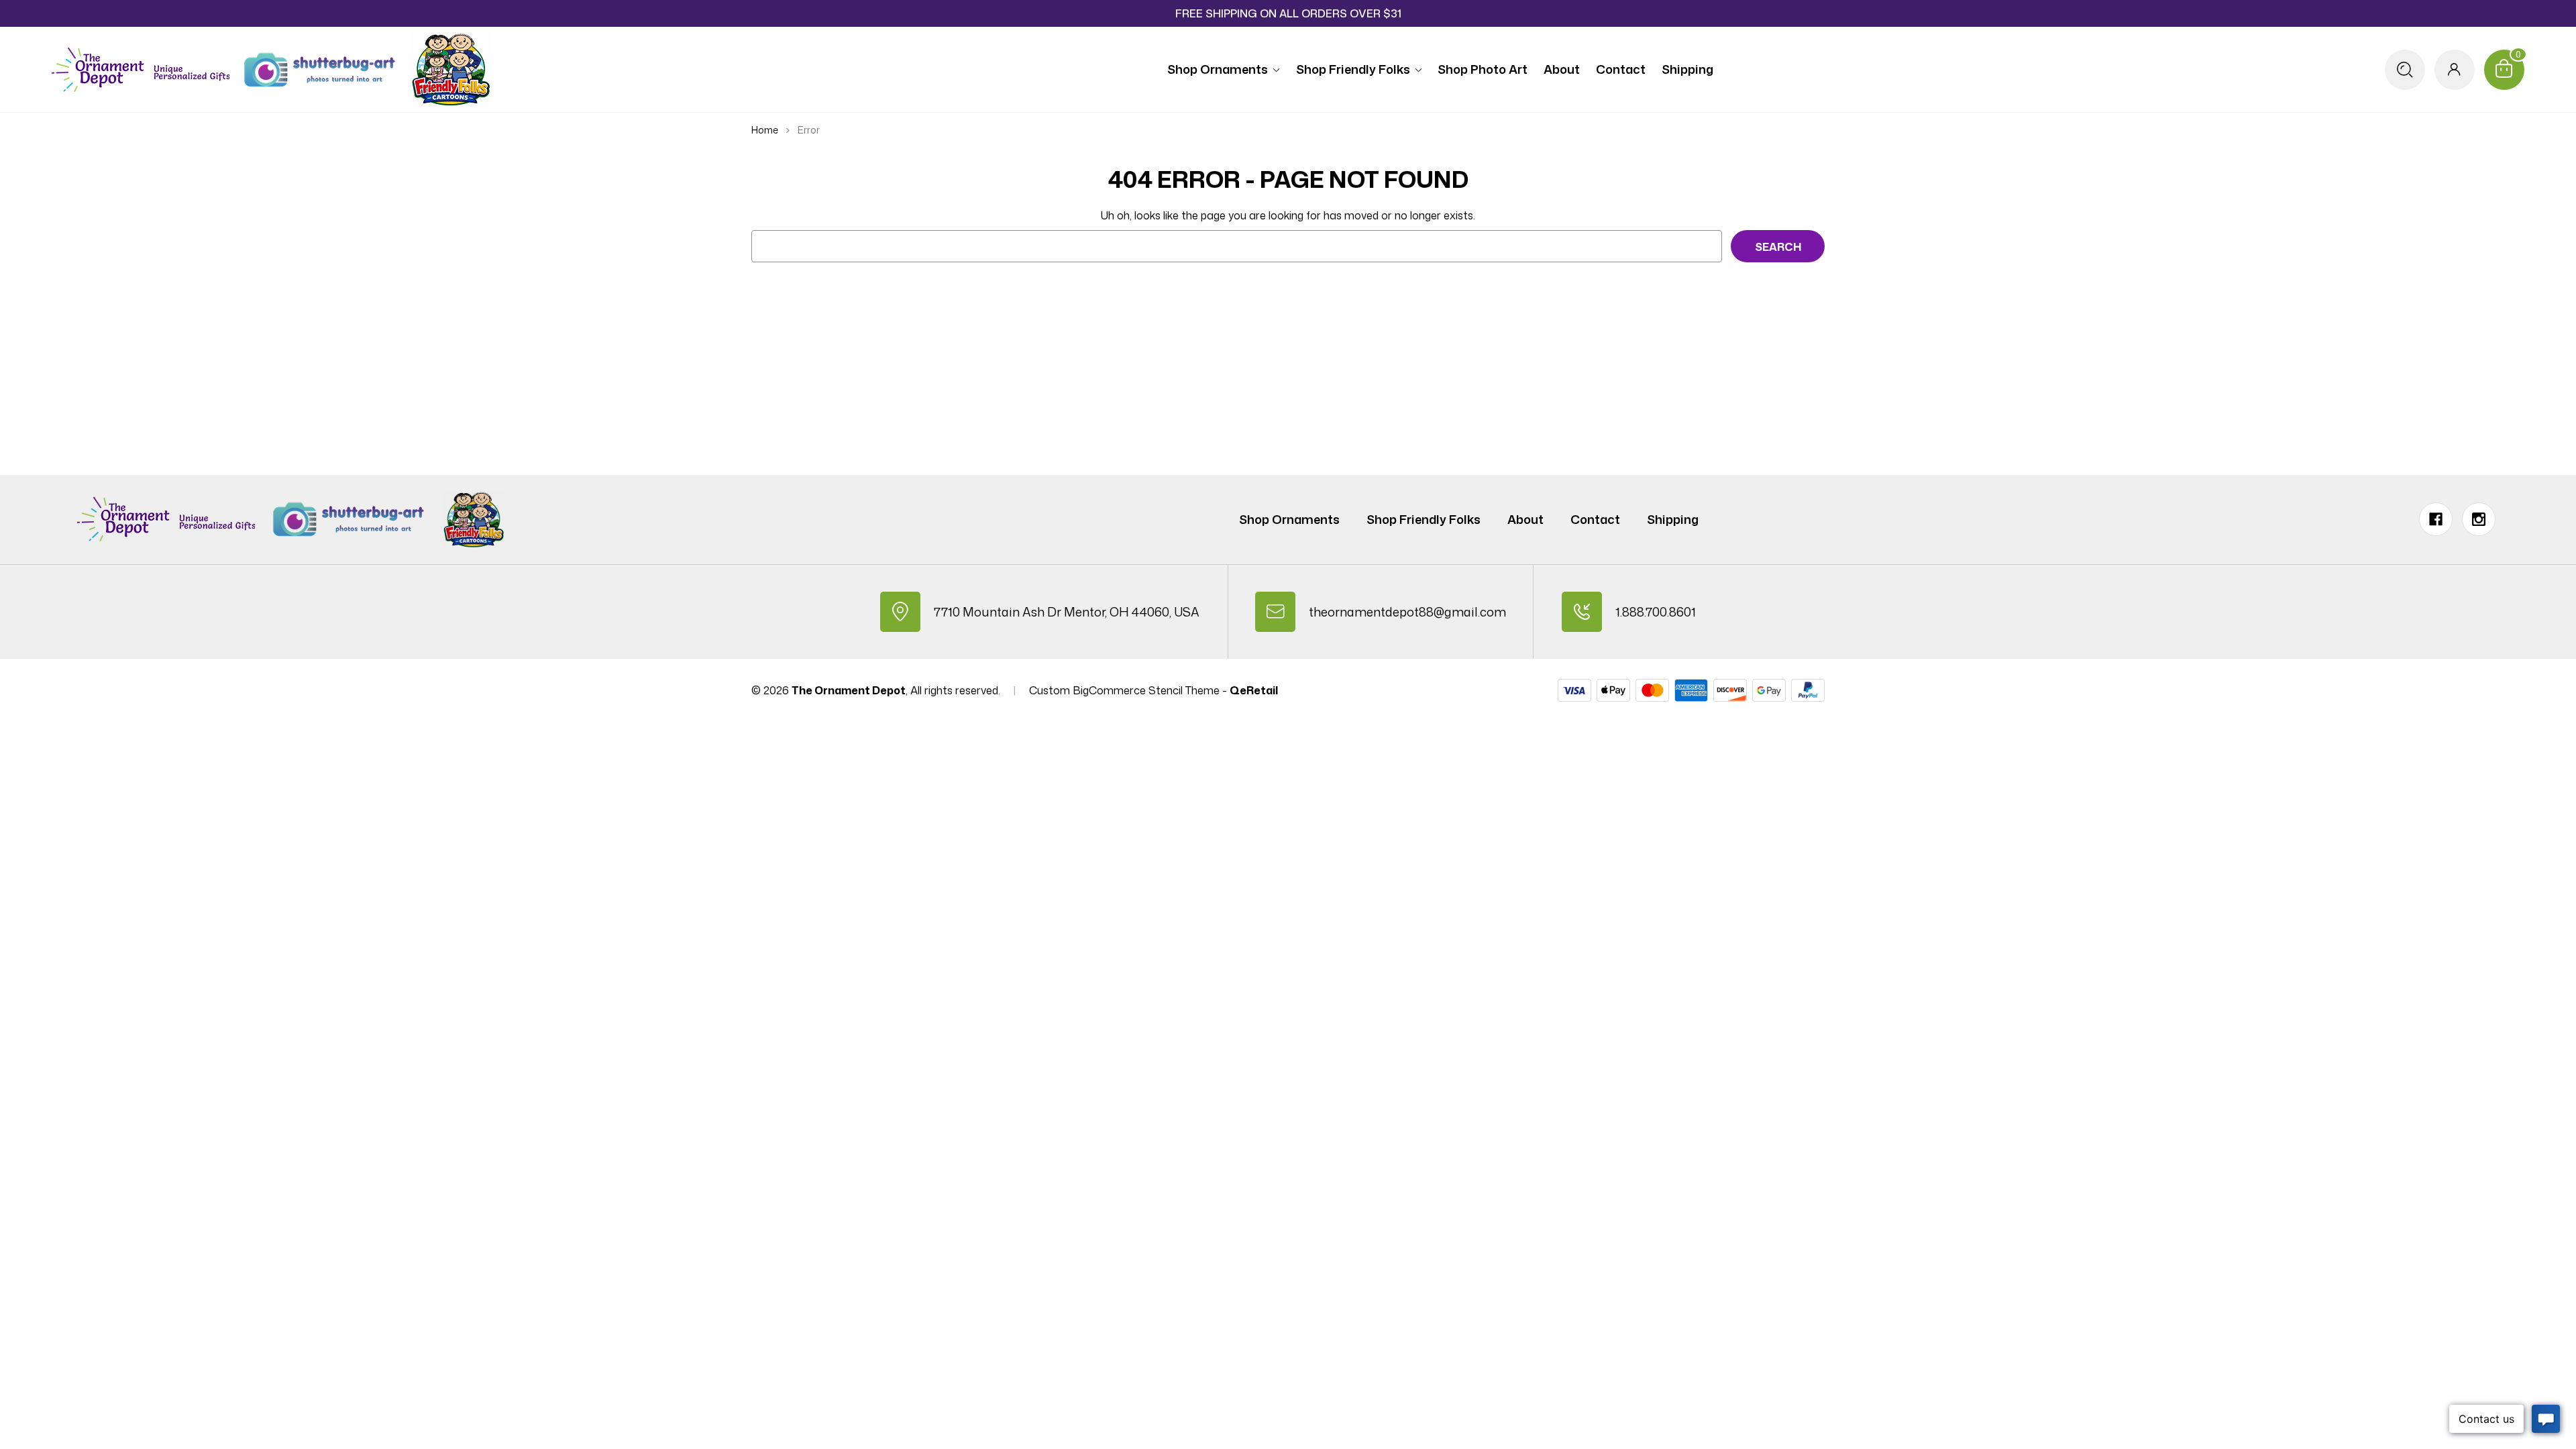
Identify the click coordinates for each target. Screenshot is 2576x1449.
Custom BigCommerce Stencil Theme (1124, 690)
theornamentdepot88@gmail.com (1407, 612)
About (1562, 69)
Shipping (1687, 69)
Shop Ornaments (1218, 69)
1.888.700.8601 (1656, 612)
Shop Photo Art (1483, 69)
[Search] (2405, 70)
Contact (1621, 69)
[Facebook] (2436, 519)
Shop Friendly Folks (1353, 69)
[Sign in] (2455, 70)
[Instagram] (2479, 519)
